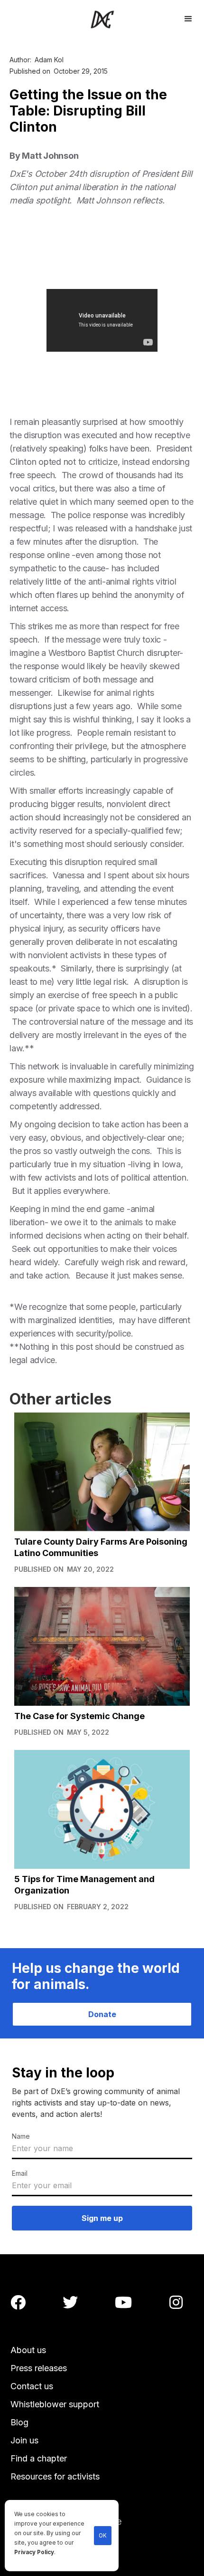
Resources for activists (55, 2476)
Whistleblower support (55, 2404)
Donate (102, 2014)
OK (103, 2536)
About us (28, 2350)
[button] (188, 18)
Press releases (39, 2368)
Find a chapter (39, 2458)
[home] (102, 19)
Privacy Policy (34, 2552)
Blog (19, 2422)
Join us (24, 2440)
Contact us (32, 2386)
